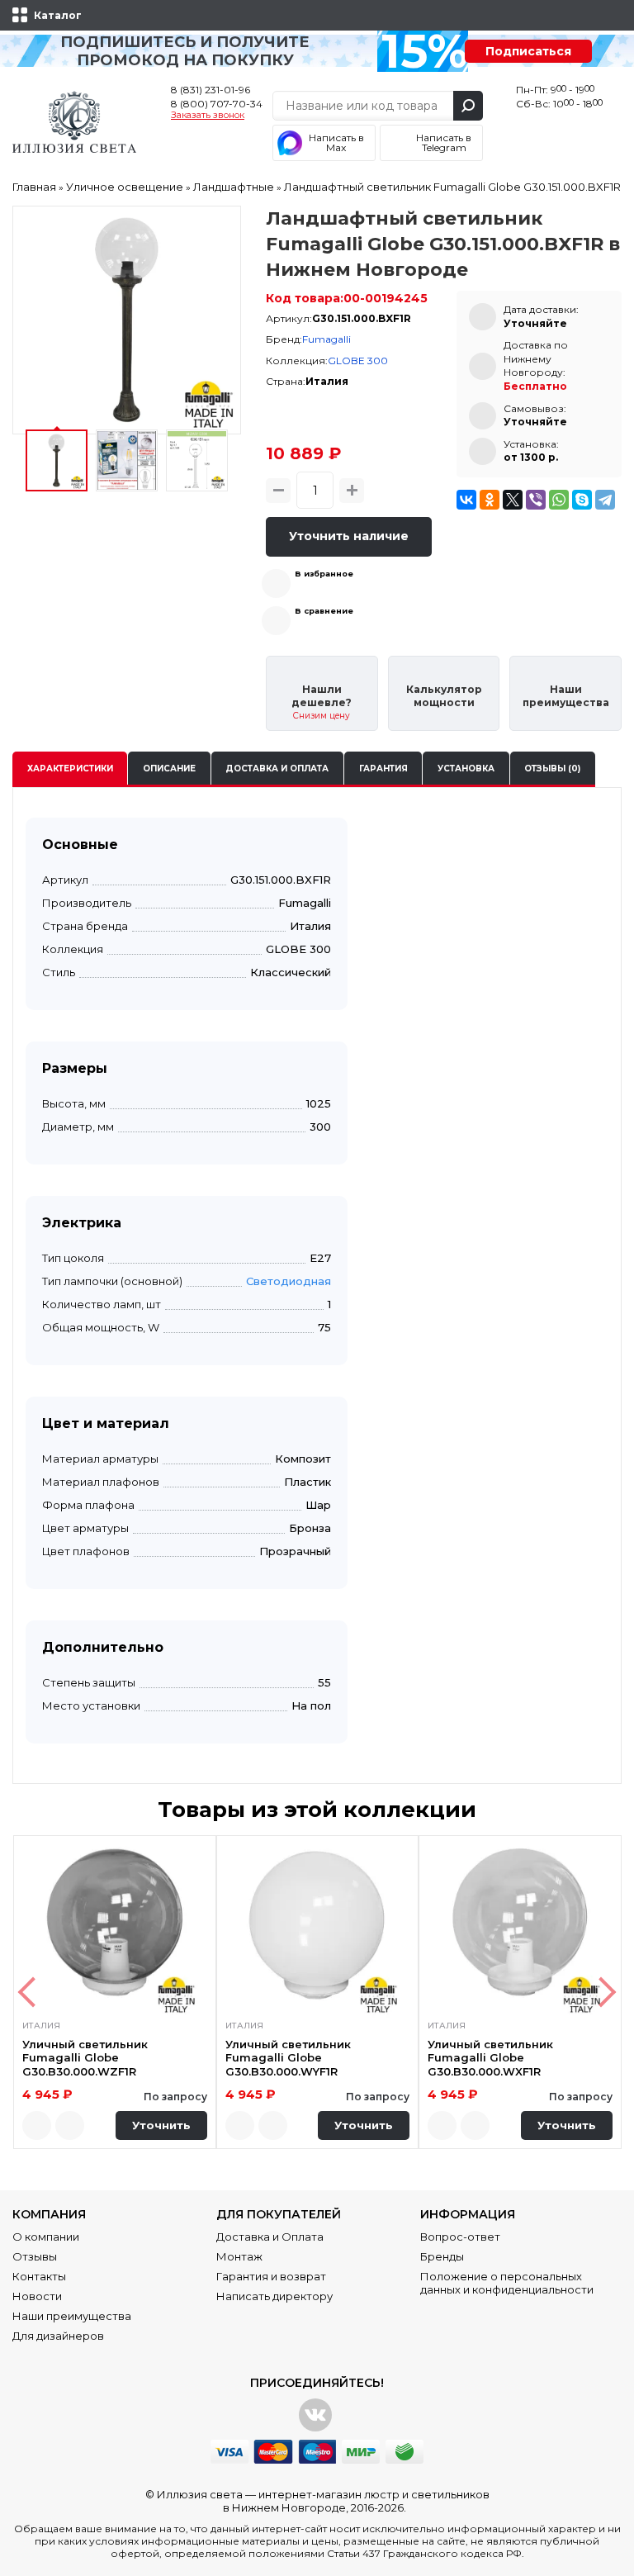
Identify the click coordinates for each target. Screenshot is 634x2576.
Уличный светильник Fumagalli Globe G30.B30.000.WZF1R (85, 2058)
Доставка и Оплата (270, 2237)
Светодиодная (289, 1281)
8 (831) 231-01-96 (211, 90)
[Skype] (582, 500)
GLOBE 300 (358, 361)
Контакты (39, 2276)
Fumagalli (326, 339)
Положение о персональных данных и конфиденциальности (507, 2283)
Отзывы (35, 2256)
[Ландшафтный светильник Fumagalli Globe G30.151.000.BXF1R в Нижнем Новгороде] (127, 320)
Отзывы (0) (552, 769)
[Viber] (536, 500)
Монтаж (239, 2256)
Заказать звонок (208, 116)
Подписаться (528, 51)
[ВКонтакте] (466, 500)
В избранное (324, 574)
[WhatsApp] (559, 500)
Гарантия (383, 769)
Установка (466, 769)
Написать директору (274, 2296)
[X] (513, 500)
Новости (37, 2296)
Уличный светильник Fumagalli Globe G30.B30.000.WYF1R (288, 2058)
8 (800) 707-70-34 (217, 104)
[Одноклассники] (490, 500)
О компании (46, 2237)
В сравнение (324, 611)
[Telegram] (605, 500)
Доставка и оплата (277, 769)
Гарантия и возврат (271, 2276)
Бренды (442, 2256)
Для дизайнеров (58, 2336)
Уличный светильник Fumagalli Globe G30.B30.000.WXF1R (490, 2058)
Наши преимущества (72, 2316)
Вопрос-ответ (460, 2237)
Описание (169, 769)
